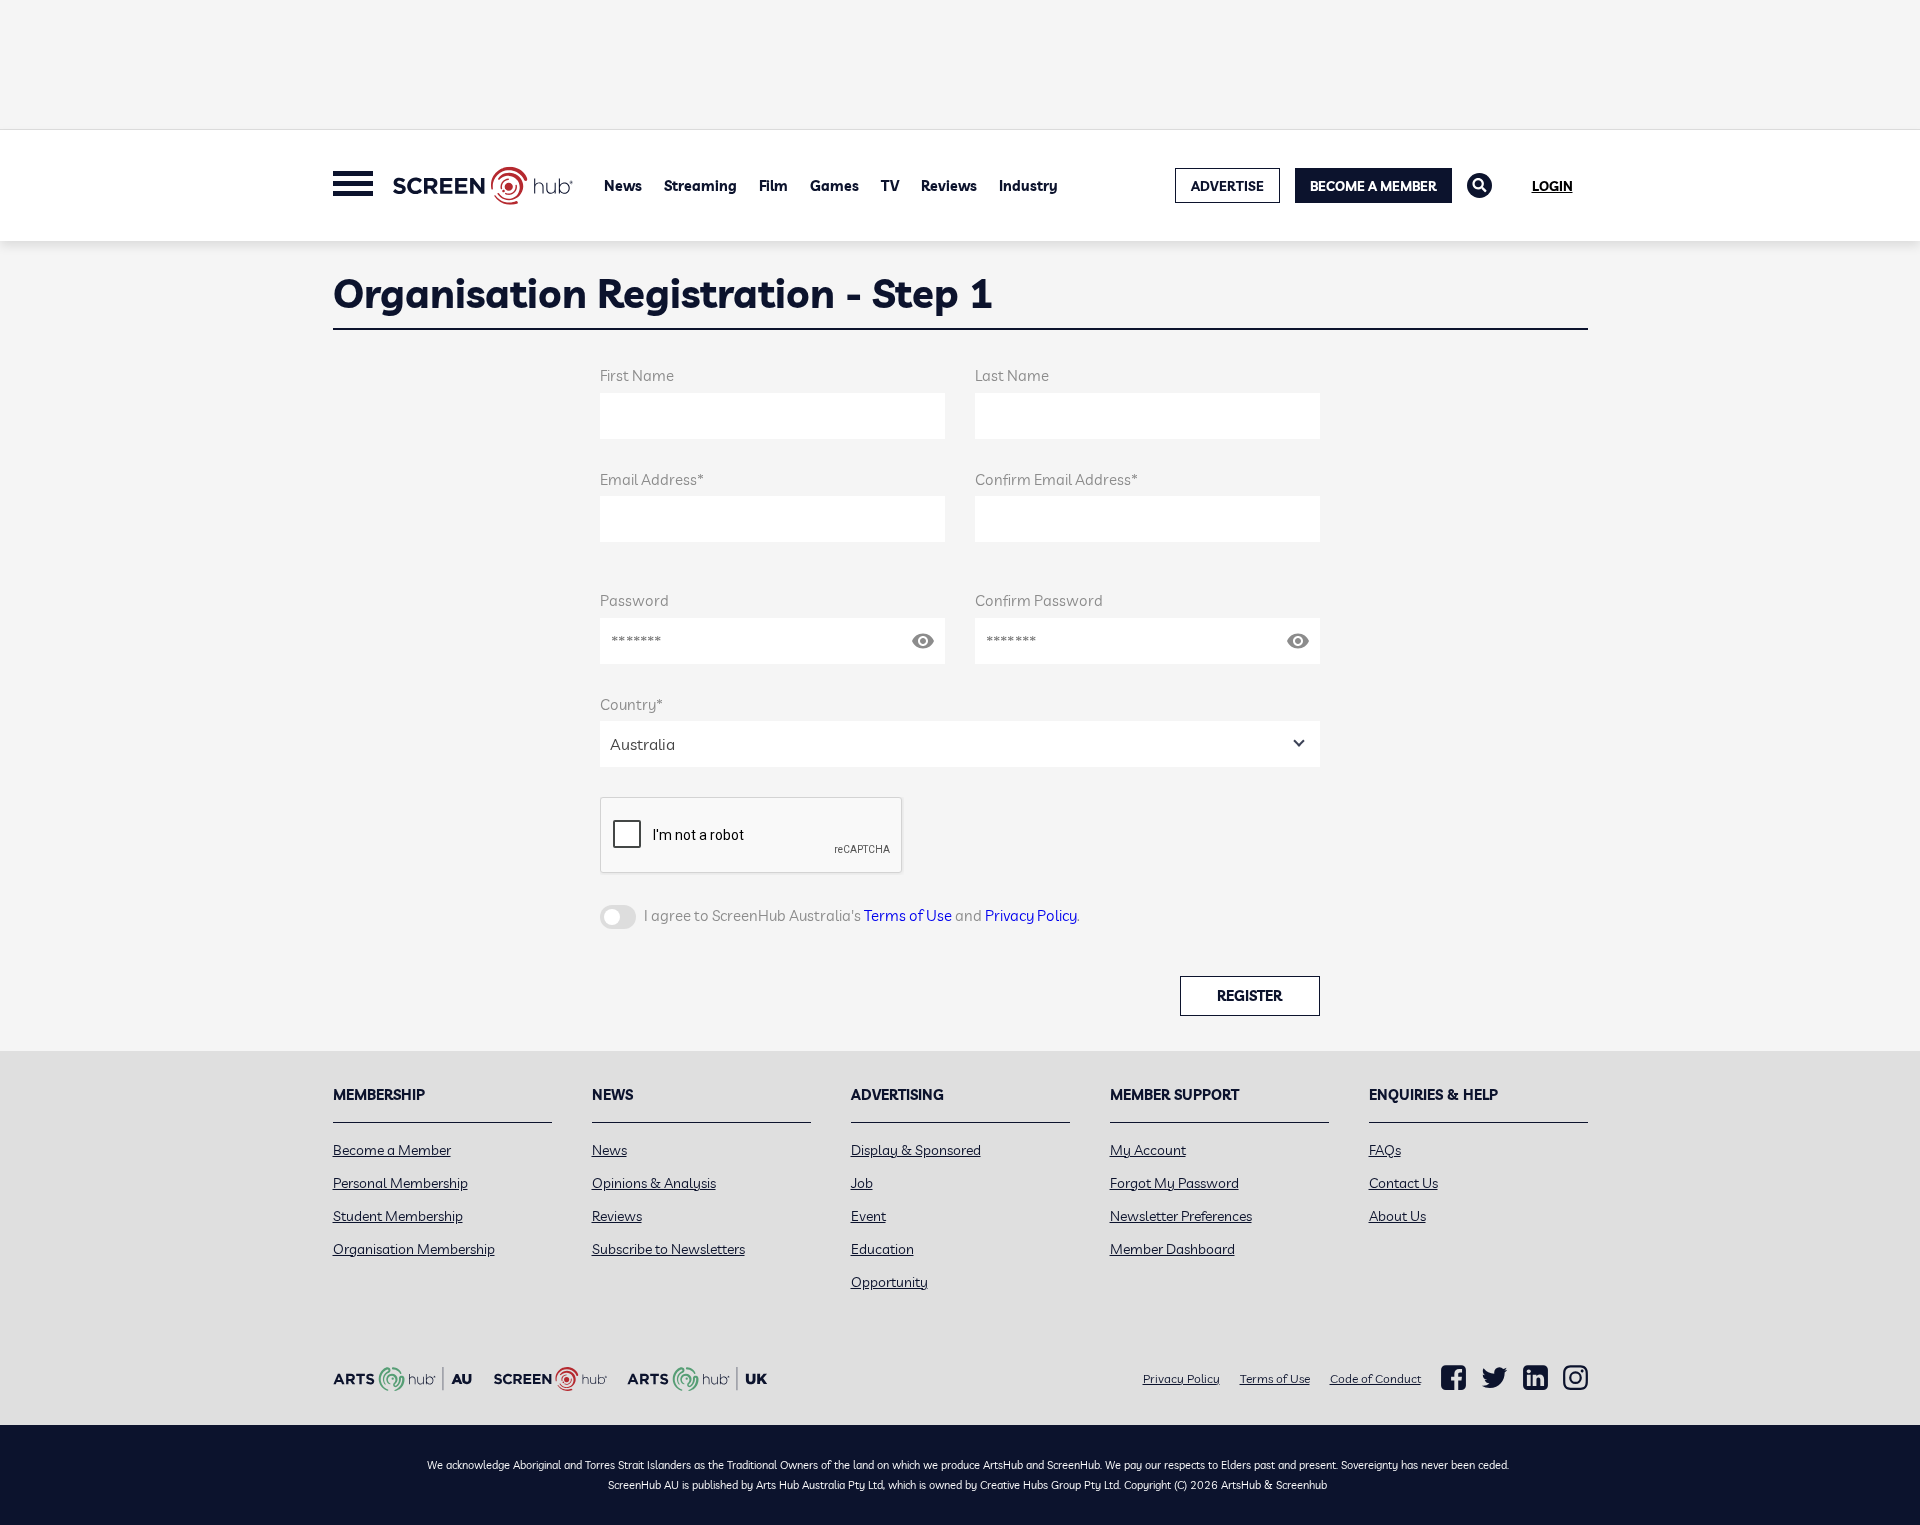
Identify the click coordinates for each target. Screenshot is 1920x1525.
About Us (1397, 1216)
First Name (637, 375)
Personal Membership (400, 1183)
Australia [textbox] (642, 744)
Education (882, 1249)
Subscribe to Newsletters (668, 1249)
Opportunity (889, 1282)
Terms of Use (908, 915)
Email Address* (652, 479)
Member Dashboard (1172, 1249)
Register (1249, 996)
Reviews (949, 186)
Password (634, 600)
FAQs (1385, 1150)
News (623, 186)
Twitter (1494, 1377)
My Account (1148, 1150)
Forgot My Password (1174, 1183)
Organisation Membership (414, 1249)
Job (862, 1183)
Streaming (700, 186)
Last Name (1012, 375)
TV (890, 186)
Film (773, 186)
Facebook (1453, 1378)
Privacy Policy (1031, 915)
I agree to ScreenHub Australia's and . (862, 915)
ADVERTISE (1227, 186)
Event (868, 1216)
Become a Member (1373, 186)
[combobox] (960, 744)
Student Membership (398, 1216)
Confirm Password (1039, 600)
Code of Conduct (1375, 1378)
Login (1552, 186)
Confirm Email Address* (1056, 479)
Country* (631, 704)
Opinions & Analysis (654, 1183)
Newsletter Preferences (1181, 1216)
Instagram (1575, 1378)
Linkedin (1535, 1378)
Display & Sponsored (916, 1150)
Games (834, 186)
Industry (1028, 186)
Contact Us (1403, 1183)
